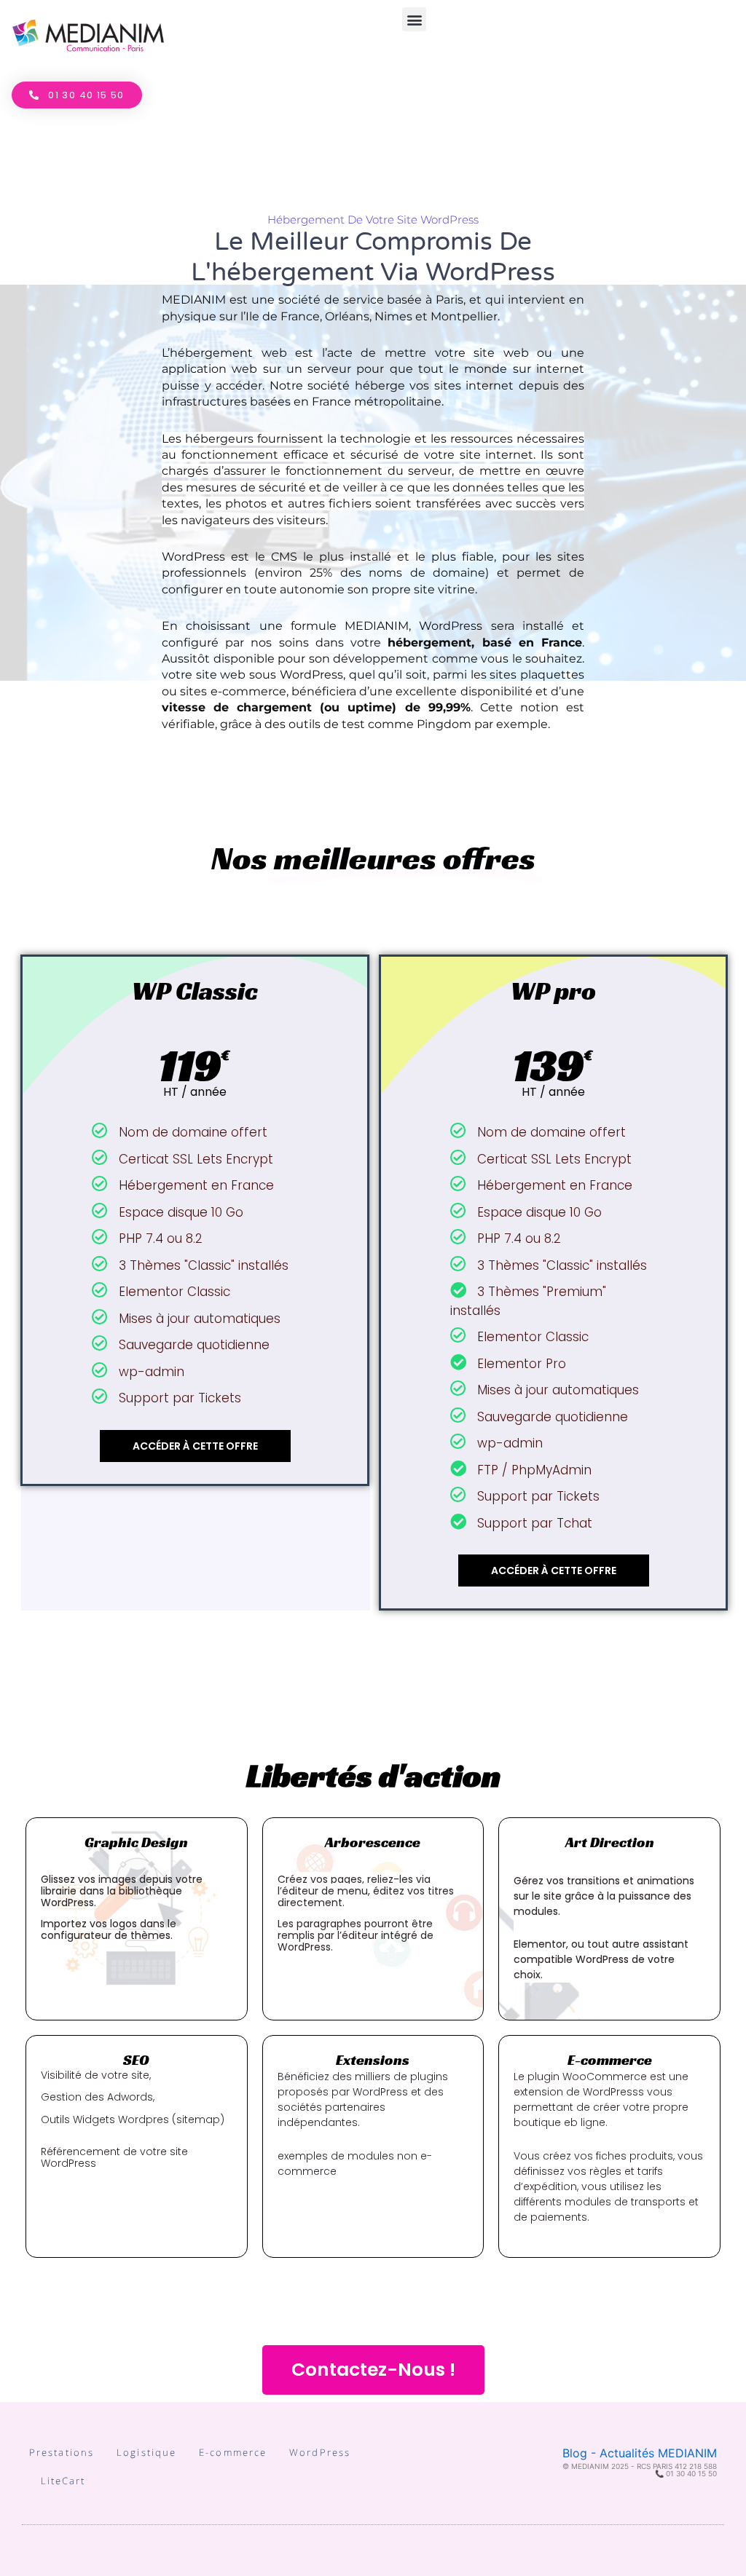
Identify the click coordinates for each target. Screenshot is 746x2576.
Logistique (146, 2452)
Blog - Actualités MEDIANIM (640, 2453)
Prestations (62, 2452)
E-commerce (233, 2452)
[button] (414, 19)
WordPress (320, 2452)
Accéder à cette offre (195, 1446)
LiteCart (63, 2481)
